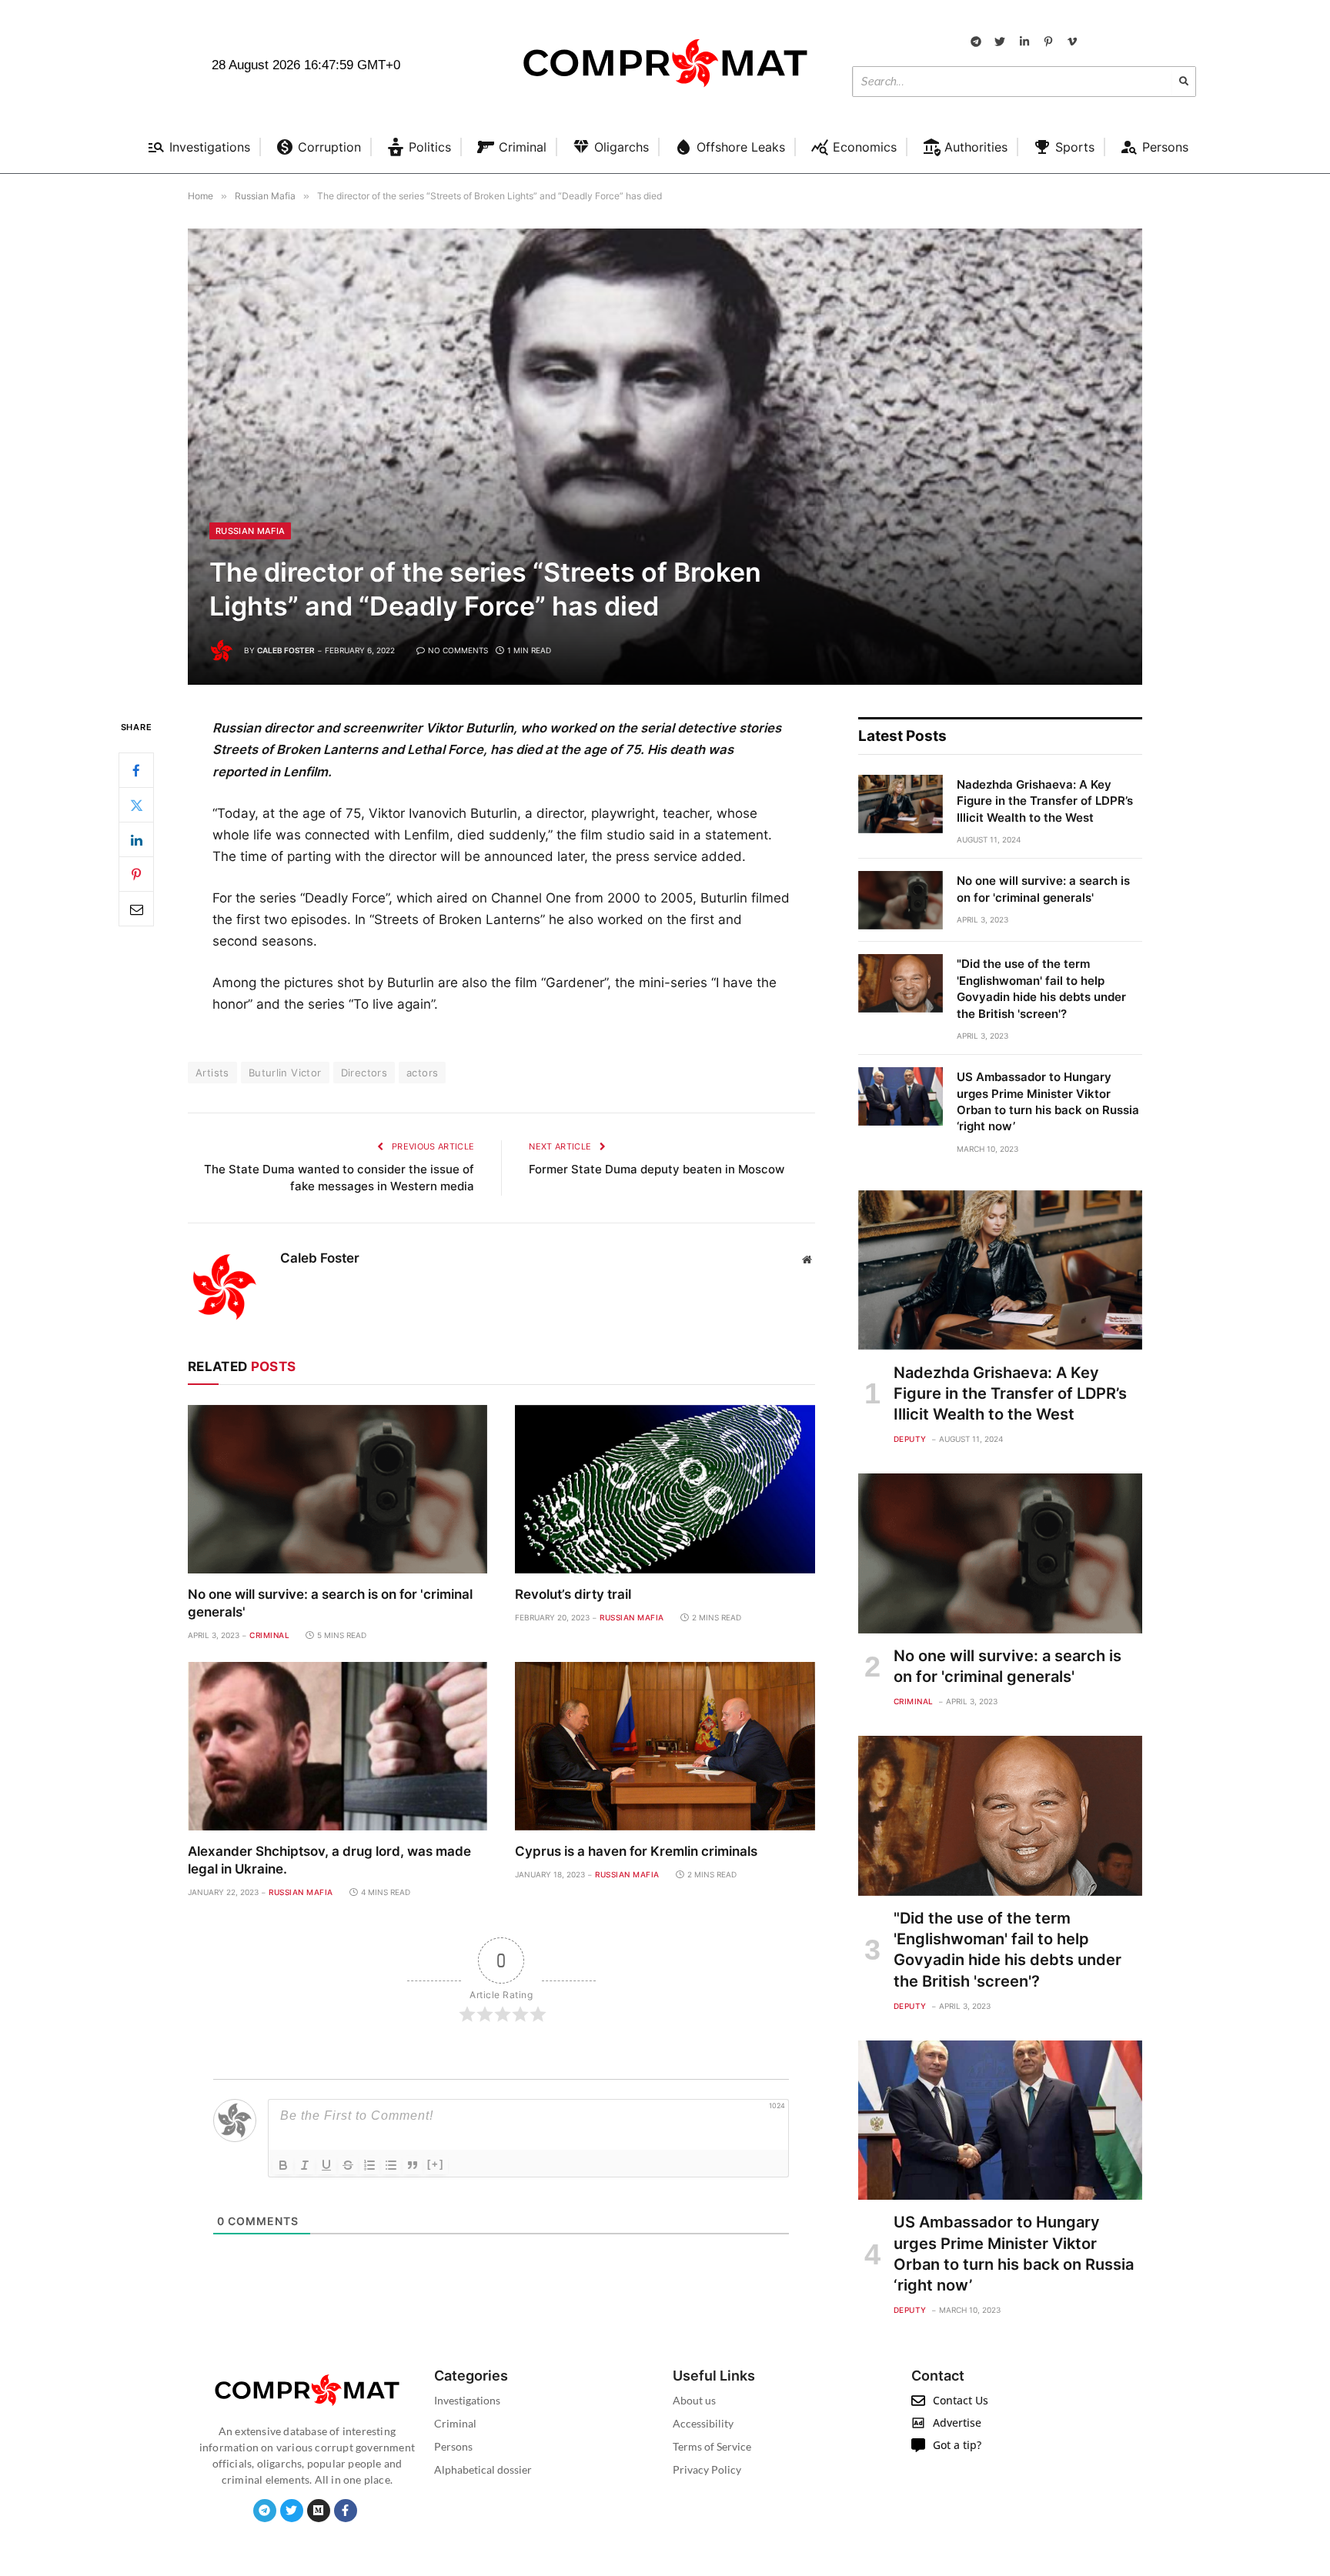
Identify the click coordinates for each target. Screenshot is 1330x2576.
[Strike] (348, 2165)
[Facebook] (136, 771)
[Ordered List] (369, 2165)
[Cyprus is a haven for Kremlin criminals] (665, 1746)
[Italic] (305, 2165)
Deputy (910, 1439)
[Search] (1184, 82)
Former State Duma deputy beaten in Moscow (657, 1169)
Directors (364, 1073)
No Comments (458, 650)
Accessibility (703, 2423)
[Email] (136, 909)
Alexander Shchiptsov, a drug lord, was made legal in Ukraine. (329, 1860)
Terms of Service (712, 2446)
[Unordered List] (391, 2165)
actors (422, 1073)
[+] (436, 2164)
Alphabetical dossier (483, 2469)
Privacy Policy (707, 2469)
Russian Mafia (250, 531)
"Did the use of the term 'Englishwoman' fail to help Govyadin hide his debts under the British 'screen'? (1041, 988)
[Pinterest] (136, 875)
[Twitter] (136, 806)
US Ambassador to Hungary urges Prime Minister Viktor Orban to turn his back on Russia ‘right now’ (1048, 1101)
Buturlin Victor (285, 1073)
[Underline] (326, 2165)
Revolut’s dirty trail (573, 1594)
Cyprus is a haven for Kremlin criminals (636, 1851)
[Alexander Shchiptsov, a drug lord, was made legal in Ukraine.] (338, 1746)
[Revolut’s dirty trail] (665, 1489)
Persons (453, 2446)
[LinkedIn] (136, 840)
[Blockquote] (413, 2165)
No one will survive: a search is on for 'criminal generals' (330, 1603)
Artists (212, 1073)
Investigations (467, 2400)
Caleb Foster (286, 650)
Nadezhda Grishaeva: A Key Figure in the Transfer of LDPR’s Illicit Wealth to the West (1045, 801)
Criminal (269, 1635)
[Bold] (283, 2165)
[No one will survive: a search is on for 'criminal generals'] (338, 1489)
